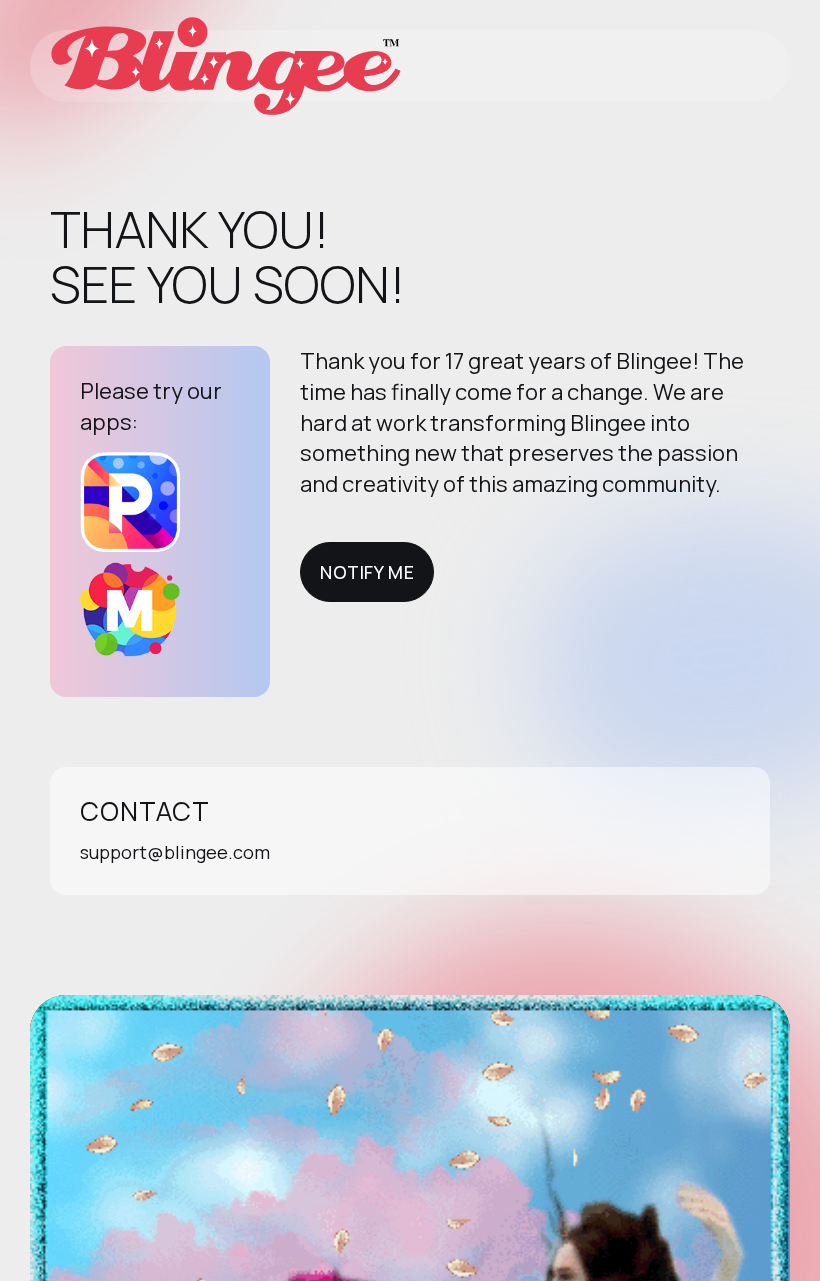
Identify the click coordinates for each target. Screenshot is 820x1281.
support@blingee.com (175, 852)
